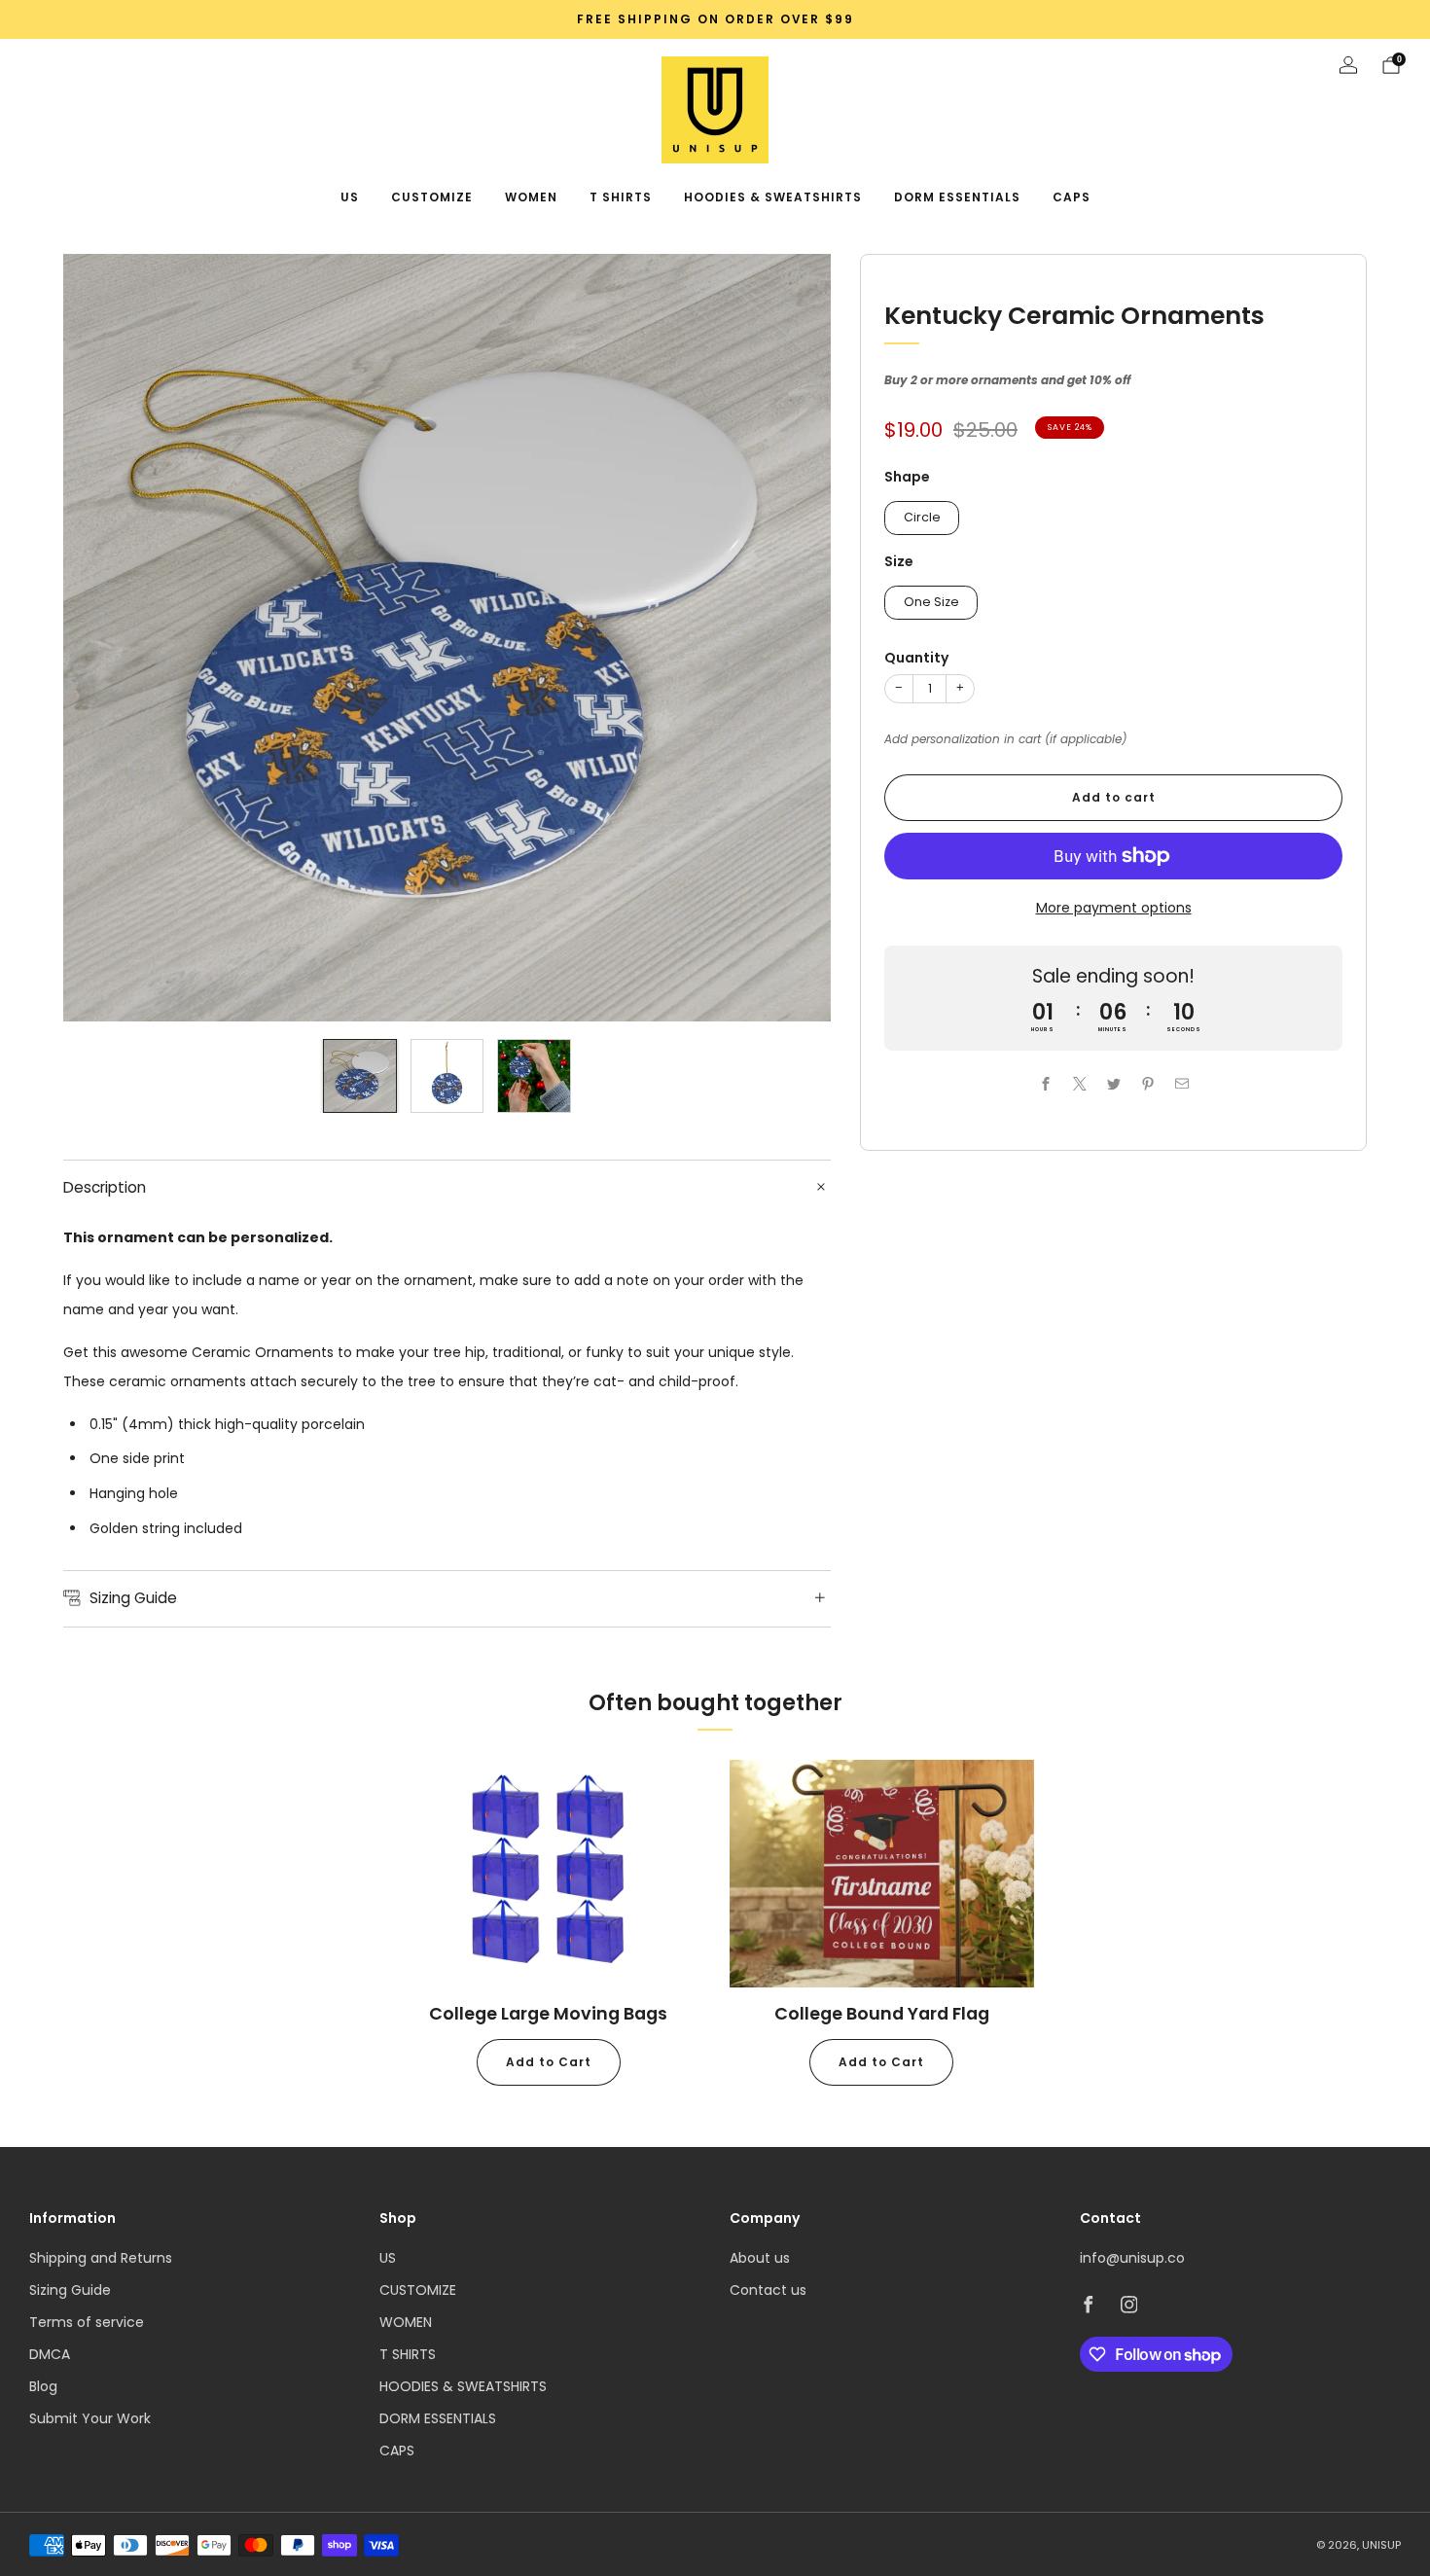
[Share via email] (1181, 1084)
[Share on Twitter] (1113, 1084)
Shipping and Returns (101, 2258)
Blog (43, 2386)
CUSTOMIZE (432, 197)
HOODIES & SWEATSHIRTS (773, 197)
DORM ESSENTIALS (957, 197)
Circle (922, 517)
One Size (931, 602)
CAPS (1072, 197)
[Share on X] (1079, 1084)
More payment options (1114, 908)
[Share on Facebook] (1045, 1084)
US (350, 197)
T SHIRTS (621, 197)
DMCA (50, 2354)
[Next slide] (793, 638)
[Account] (1348, 65)
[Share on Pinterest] (1147, 1084)
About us (760, 2258)
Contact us (768, 2290)
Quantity (916, 658)
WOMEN (531, 197)
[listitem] (715, 19)
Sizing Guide (70, 2290)
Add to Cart (549, 2062)
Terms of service (87, 2322)
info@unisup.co (1132, 2258)
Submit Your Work (90, 2418)
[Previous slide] (101, 638)
